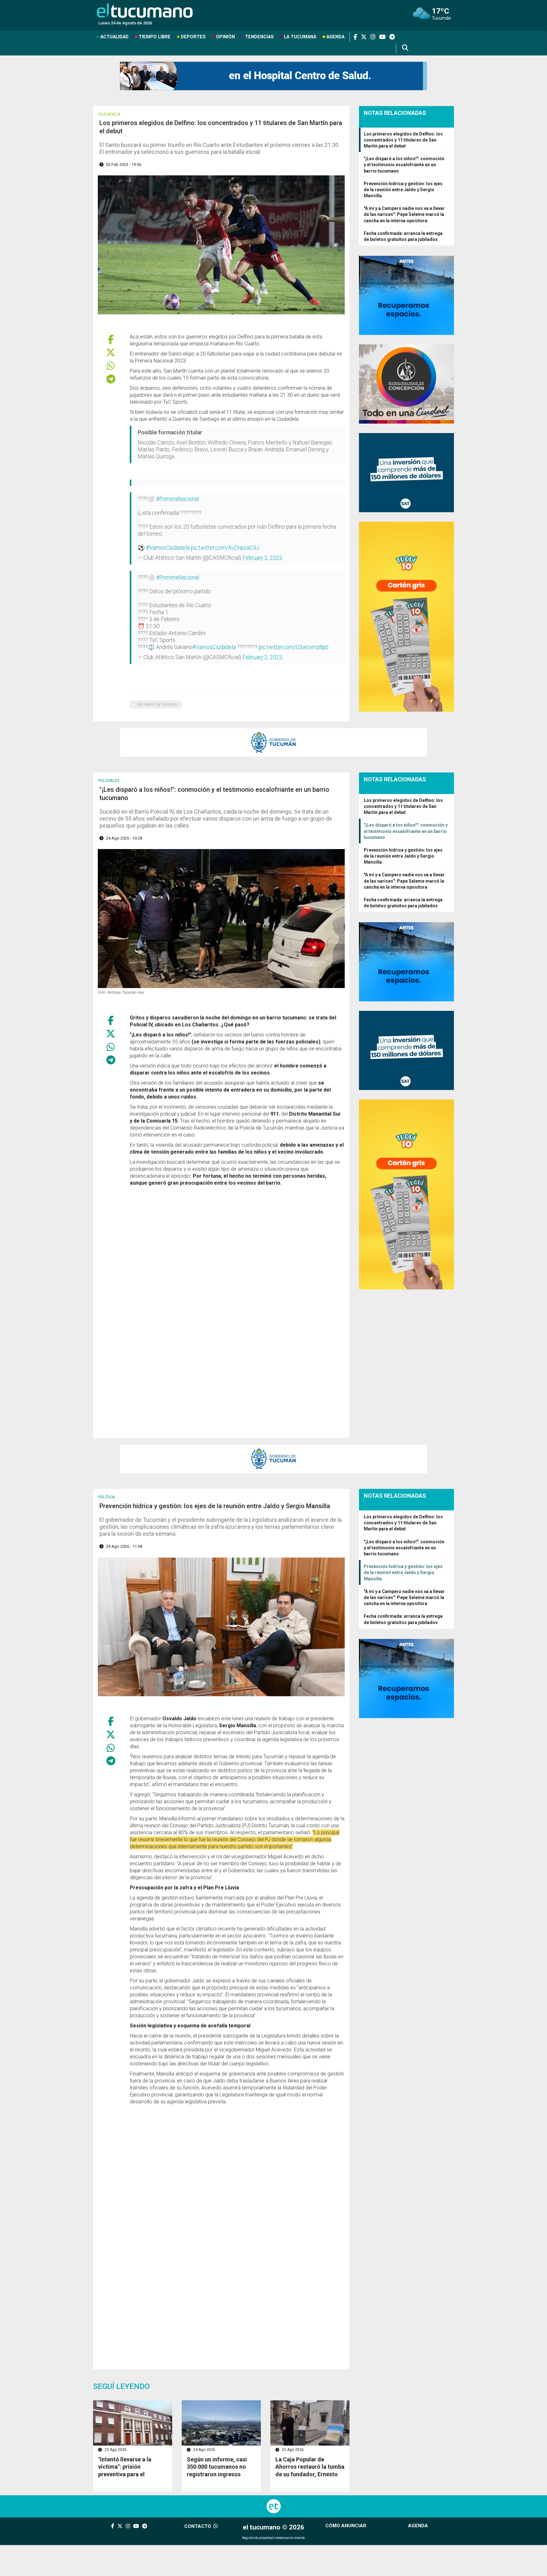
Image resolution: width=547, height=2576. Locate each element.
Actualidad (114, 37)
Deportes (193, 37)
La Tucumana (300, 37)
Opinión (225, 37)
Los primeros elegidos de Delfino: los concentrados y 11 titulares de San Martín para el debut (403, 140)
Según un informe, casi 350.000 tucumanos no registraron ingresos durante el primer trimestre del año (217, 2474)
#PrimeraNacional (178, 499)
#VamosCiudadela (168, 548)
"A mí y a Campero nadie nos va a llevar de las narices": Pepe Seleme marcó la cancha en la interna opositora (404, 214)
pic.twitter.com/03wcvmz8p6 (294, 647)
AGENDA (418, 2526)
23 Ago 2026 (115, 2450)
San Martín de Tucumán (157, 704)
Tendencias (259, 37)
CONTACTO (198, 2526)
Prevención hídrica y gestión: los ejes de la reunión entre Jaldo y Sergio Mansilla (403, 190)
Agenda (335, 37)
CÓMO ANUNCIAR (346, 2526)
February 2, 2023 (262, 558)
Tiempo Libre (155, 37)
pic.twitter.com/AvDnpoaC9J (225, 548)
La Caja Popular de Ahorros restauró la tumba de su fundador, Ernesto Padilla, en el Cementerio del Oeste (310, 2474)
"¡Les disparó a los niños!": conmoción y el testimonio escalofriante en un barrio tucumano (404, 165)
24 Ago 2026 (204, 2450)
